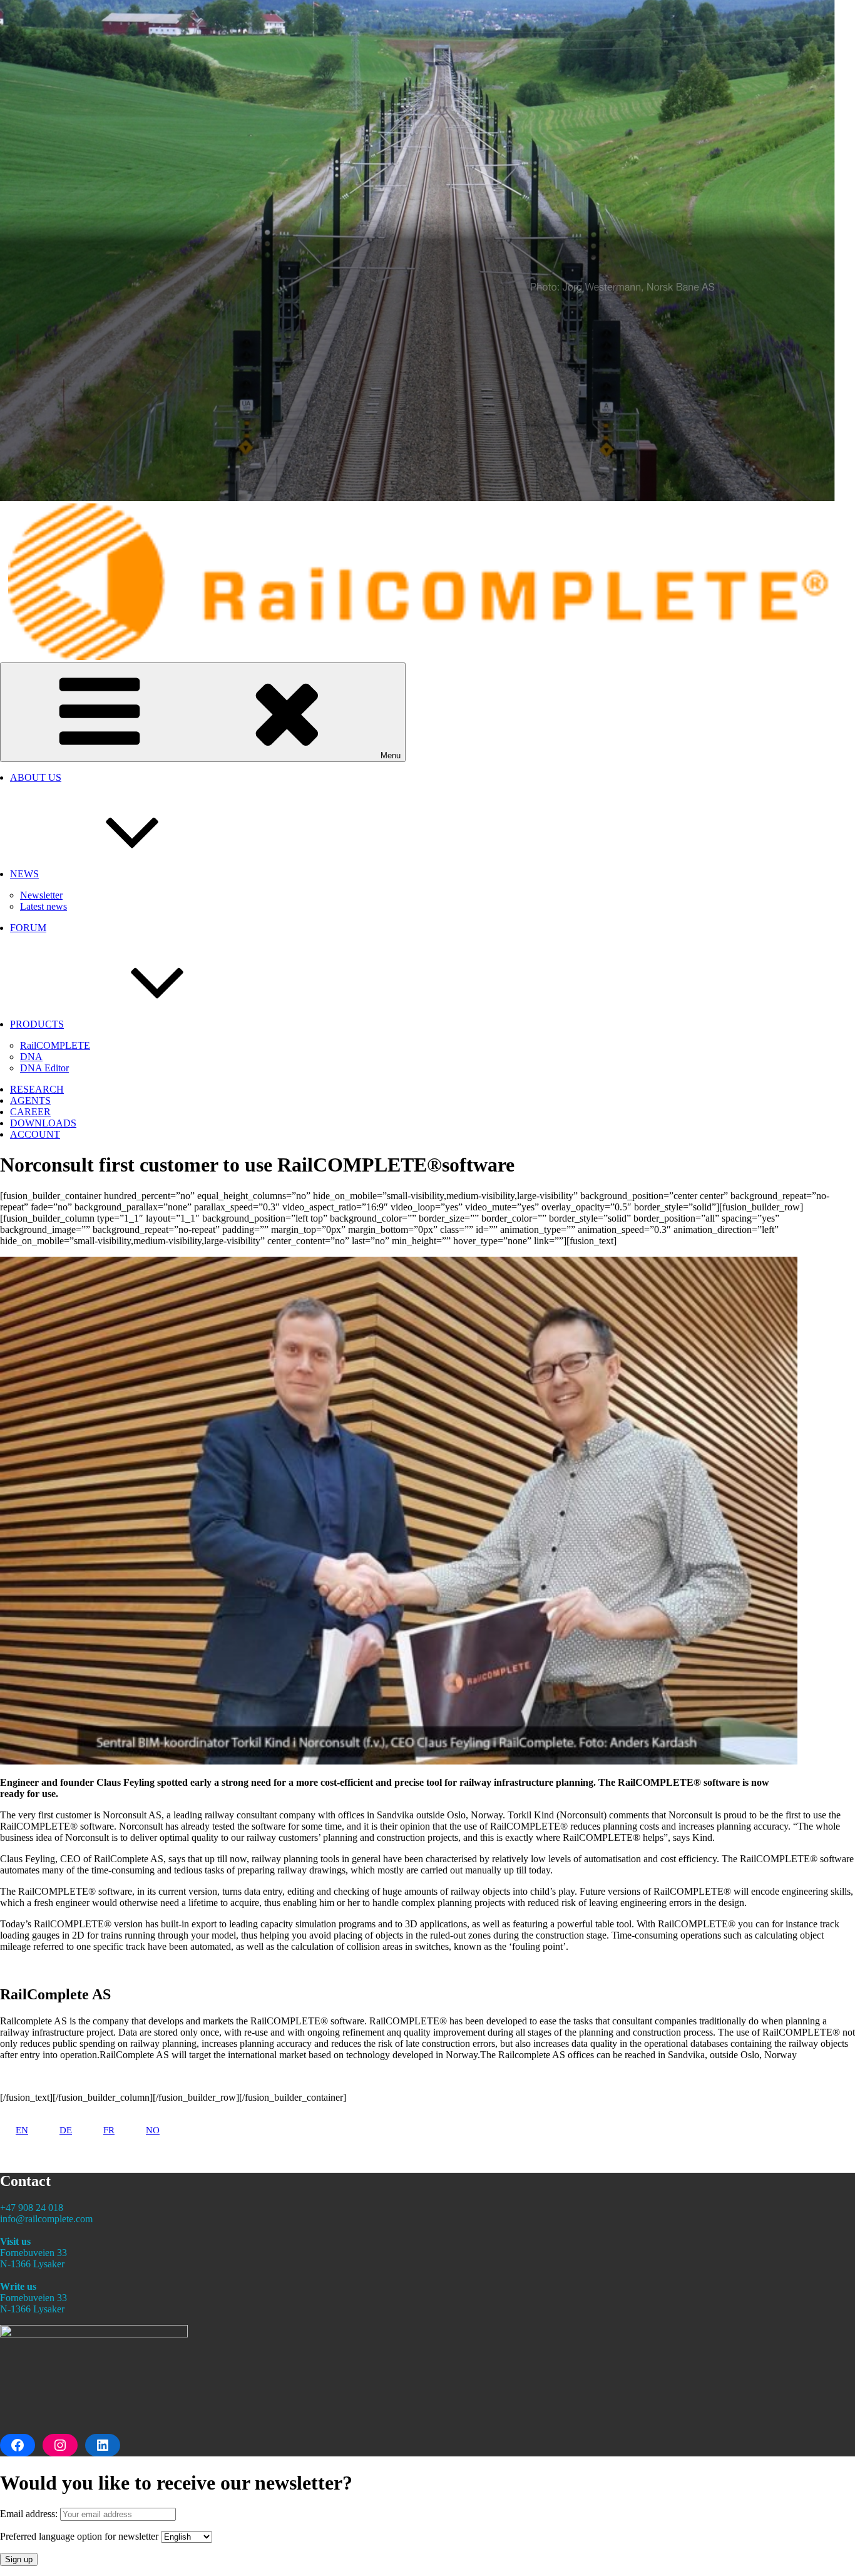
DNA (31, 1057)
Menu (391, 755)
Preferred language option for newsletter (79, 2536)
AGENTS (30, 1100)
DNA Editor (44, 1068)
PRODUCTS (37, 1024)
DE (66, 2130)
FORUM (28, 928)
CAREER (30, 1112)
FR (109, 2130)
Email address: (30, 2514)
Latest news (44, 906)
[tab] (22, 2130)
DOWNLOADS (43, 1123)
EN (22, 2130)
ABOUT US (36, 777)
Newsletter (41, 895)
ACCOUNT (35, 1134)
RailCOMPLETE (55, 1045)
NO (153, 2130)
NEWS (24, 874)
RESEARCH (37, 1089)
